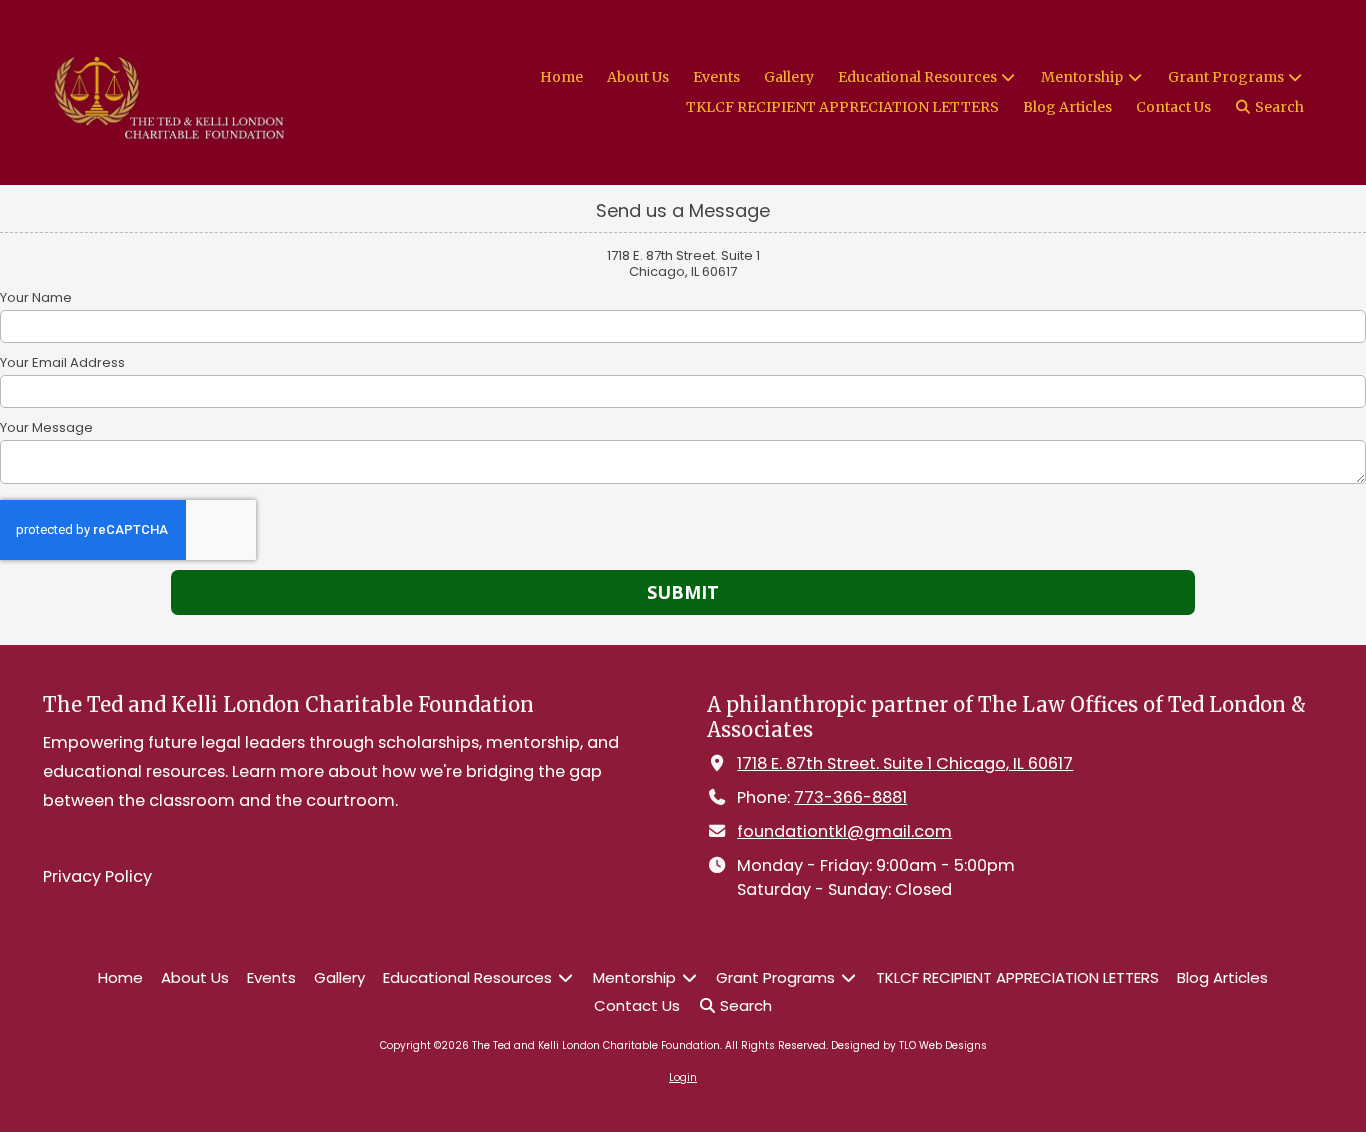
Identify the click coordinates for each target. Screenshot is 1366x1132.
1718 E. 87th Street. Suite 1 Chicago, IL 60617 (905, 763)
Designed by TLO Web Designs (909, 1045)
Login (683, 1077)
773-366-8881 (850, 797)
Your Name (36, 298)
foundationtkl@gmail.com (844, 831)
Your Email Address (62, 363)
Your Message (46, 428)
